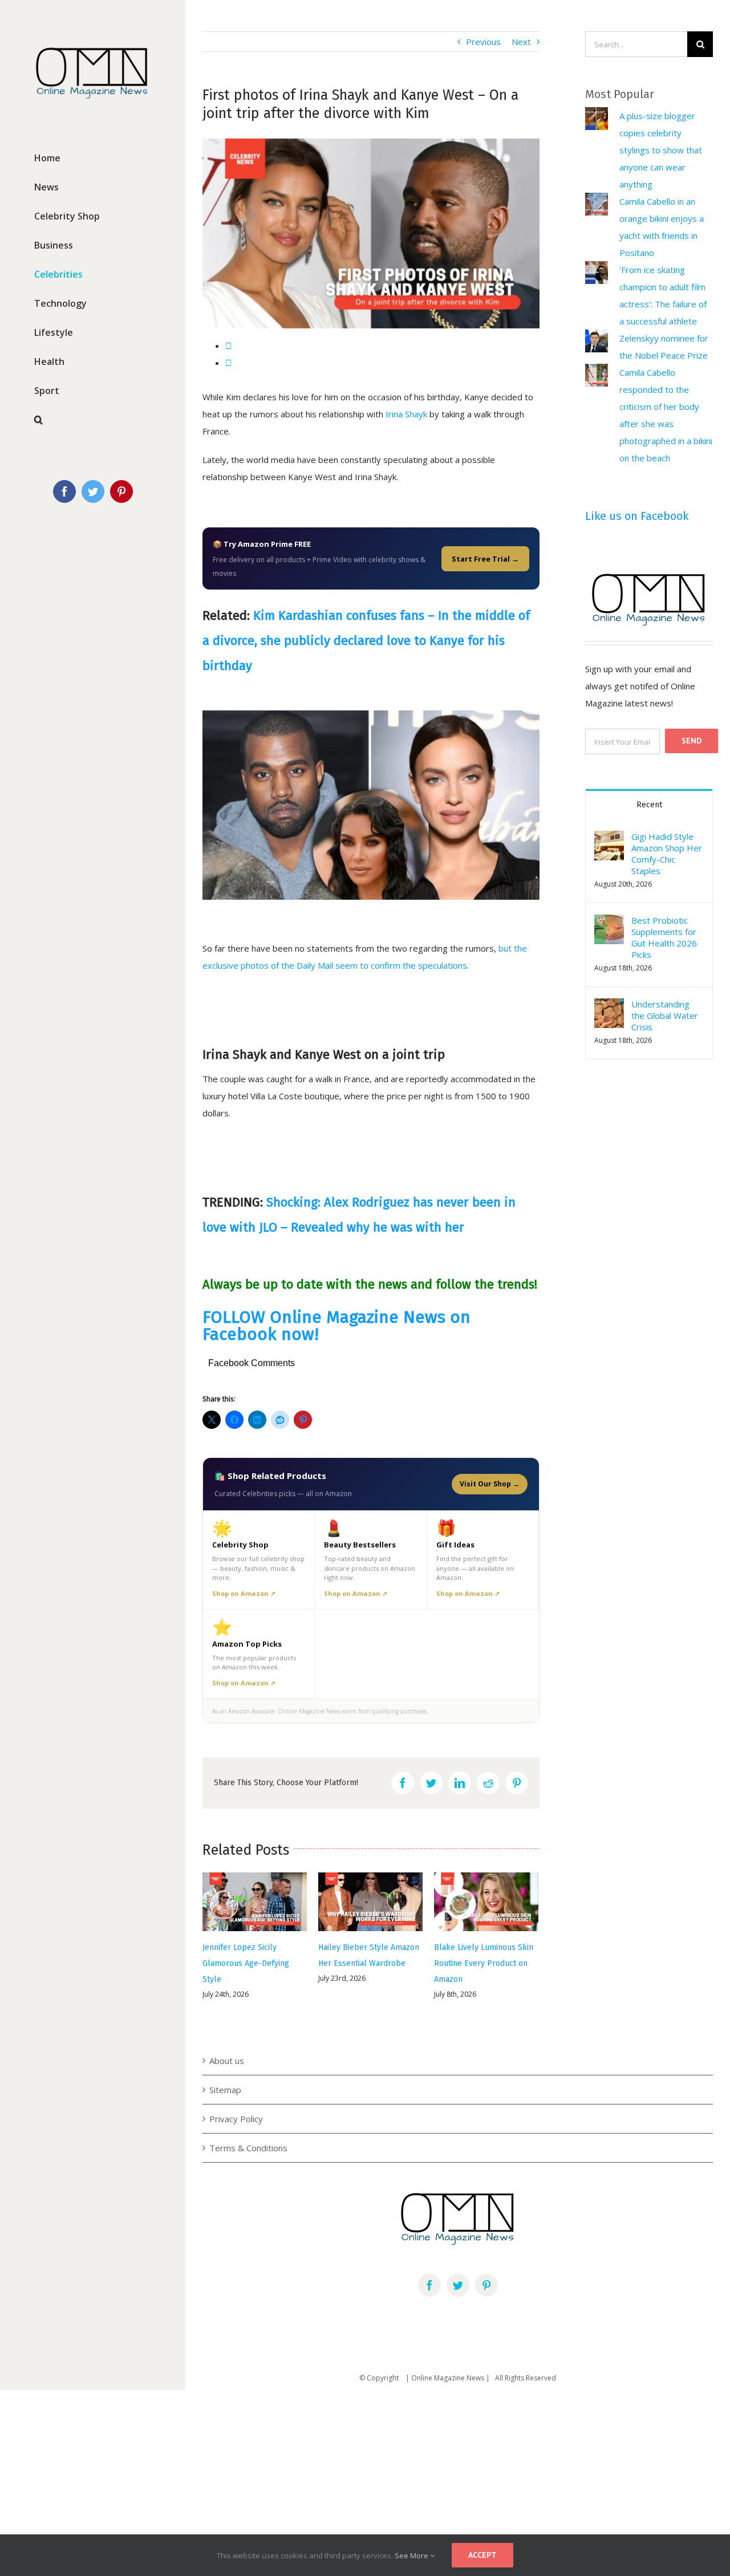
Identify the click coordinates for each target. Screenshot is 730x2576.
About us (227, 2039)
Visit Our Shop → (490, 1484)
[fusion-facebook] (429, 2264)
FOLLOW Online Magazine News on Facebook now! (336, 1326)
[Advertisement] (342, 2458)
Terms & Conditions (248, 2127)
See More (412, 2555)
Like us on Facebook (637, 516)
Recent (649, 805)
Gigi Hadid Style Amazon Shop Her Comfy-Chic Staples (667, 854)
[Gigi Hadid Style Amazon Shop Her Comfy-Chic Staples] (609, 839)
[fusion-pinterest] (486, 2264)
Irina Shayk (406, 414)
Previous (483, 42)
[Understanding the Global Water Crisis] (609, 1007)
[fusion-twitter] (458, 2264)
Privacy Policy (236, 2098)
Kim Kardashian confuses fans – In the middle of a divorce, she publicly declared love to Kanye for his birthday (366, 641)
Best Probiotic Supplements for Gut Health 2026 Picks (664, 937)
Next (521, 42)
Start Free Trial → (485, 559)
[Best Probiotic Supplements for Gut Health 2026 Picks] (609, 923)
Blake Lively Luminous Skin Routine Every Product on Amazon (368, 1963)
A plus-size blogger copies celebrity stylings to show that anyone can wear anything (661, 150)
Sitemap (225, 2069)
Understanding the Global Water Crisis (665, 1015)
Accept (482, 2555)
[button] (609, 846)
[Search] (93, 420)
